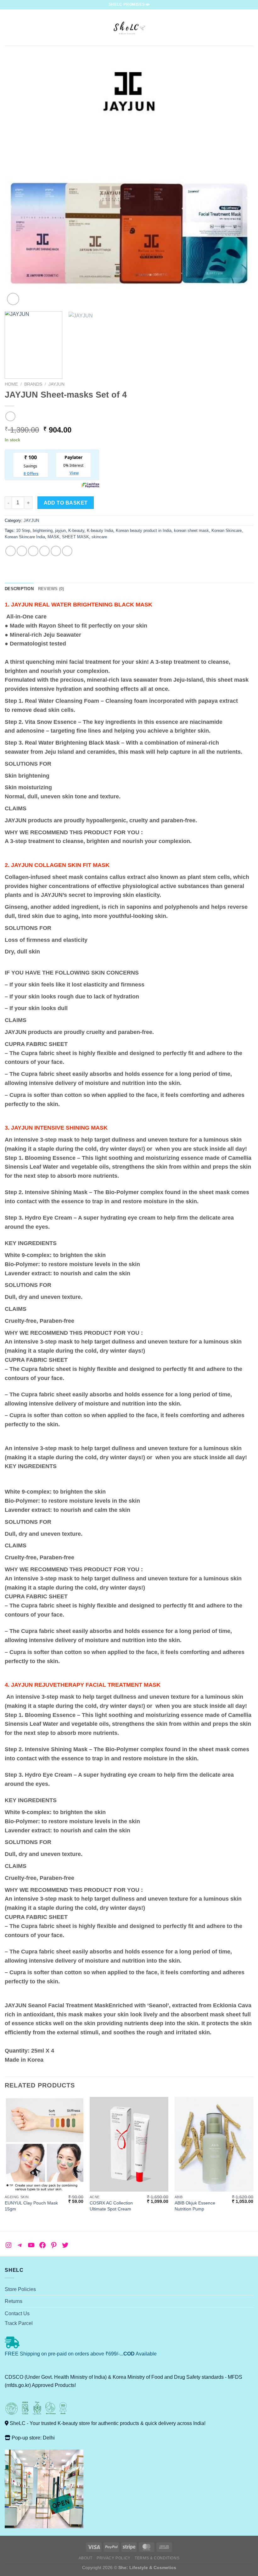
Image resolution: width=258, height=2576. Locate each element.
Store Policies (20, 2289)
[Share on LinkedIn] (67, 551)
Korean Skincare (227, 531)
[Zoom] (13, 299)
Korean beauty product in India (144, 531)
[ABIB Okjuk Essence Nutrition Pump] (214, 2144)
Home (11, 384)
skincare (99, 537)
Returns (14, 2301)
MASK (53, 537)
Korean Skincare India (25, 537)
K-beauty (76, 531)
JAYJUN (56, 384)
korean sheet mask (191, 531)
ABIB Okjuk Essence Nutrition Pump (195, 2206)
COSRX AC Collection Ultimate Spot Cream (111, 2206)
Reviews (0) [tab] (51, 589)
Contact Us (17, 2313)
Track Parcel (19, 2323)
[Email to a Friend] (45, 551)
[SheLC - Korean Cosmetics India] (129, 28)
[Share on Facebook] (22, 551)
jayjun (60, 531)
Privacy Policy (114, 2558)
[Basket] (250, 28)
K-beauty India (100, 531)
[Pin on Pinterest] (56, 551)
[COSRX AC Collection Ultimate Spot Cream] (129, 2144)
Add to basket (66, 503)
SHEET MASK (76, 537)
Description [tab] (19, 589)
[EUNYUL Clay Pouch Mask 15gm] (44, 2144)
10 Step (23, 531)
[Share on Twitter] (33, 551)
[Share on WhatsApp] (11, 551)
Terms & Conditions (157, 2558)
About (86, 2558)
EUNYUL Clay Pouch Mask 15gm (31, 2206)
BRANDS (33, 384)
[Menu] (8, 28)
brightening (43, 531)
